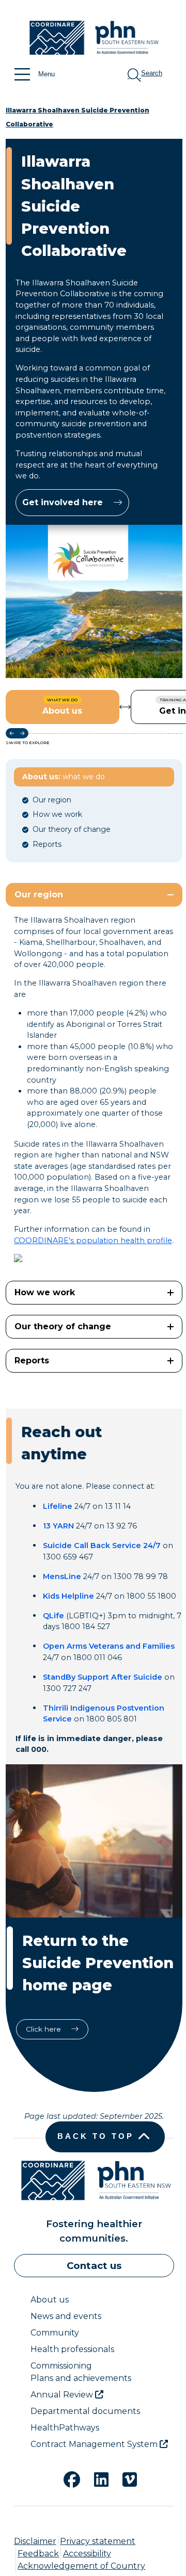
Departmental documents (85, 2411)
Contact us (94, 2266)
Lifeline (58, 1506)
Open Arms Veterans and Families (109, 1646)
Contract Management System (95, 2444)
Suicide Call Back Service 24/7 (102, 1545)
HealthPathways (65, 2428)
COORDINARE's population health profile (93, 1241)
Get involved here (64, 502)
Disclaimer (35, 2541)
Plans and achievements (81, 2378)
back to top (96, 2136)
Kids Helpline (68, 1596)
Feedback (38, 2554)
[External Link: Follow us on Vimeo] (123, 2478)
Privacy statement (98, 2541)
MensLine (62, 1576)
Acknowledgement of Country (81, 2566)
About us (50, 2300)
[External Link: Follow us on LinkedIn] (95, 2478)
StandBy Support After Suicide (103, 1677)
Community (55, 2333)
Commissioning (61, 2366)
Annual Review (63, 2395)
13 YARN (58, 1526)
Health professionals (72, 2349)
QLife (53, 1616)
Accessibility (87, 2554)
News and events (66, 2316)
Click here (44, 2029)
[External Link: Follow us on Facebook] (66, 2478)
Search (152, 73)
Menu (47, 74)
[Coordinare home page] (94, 39)
